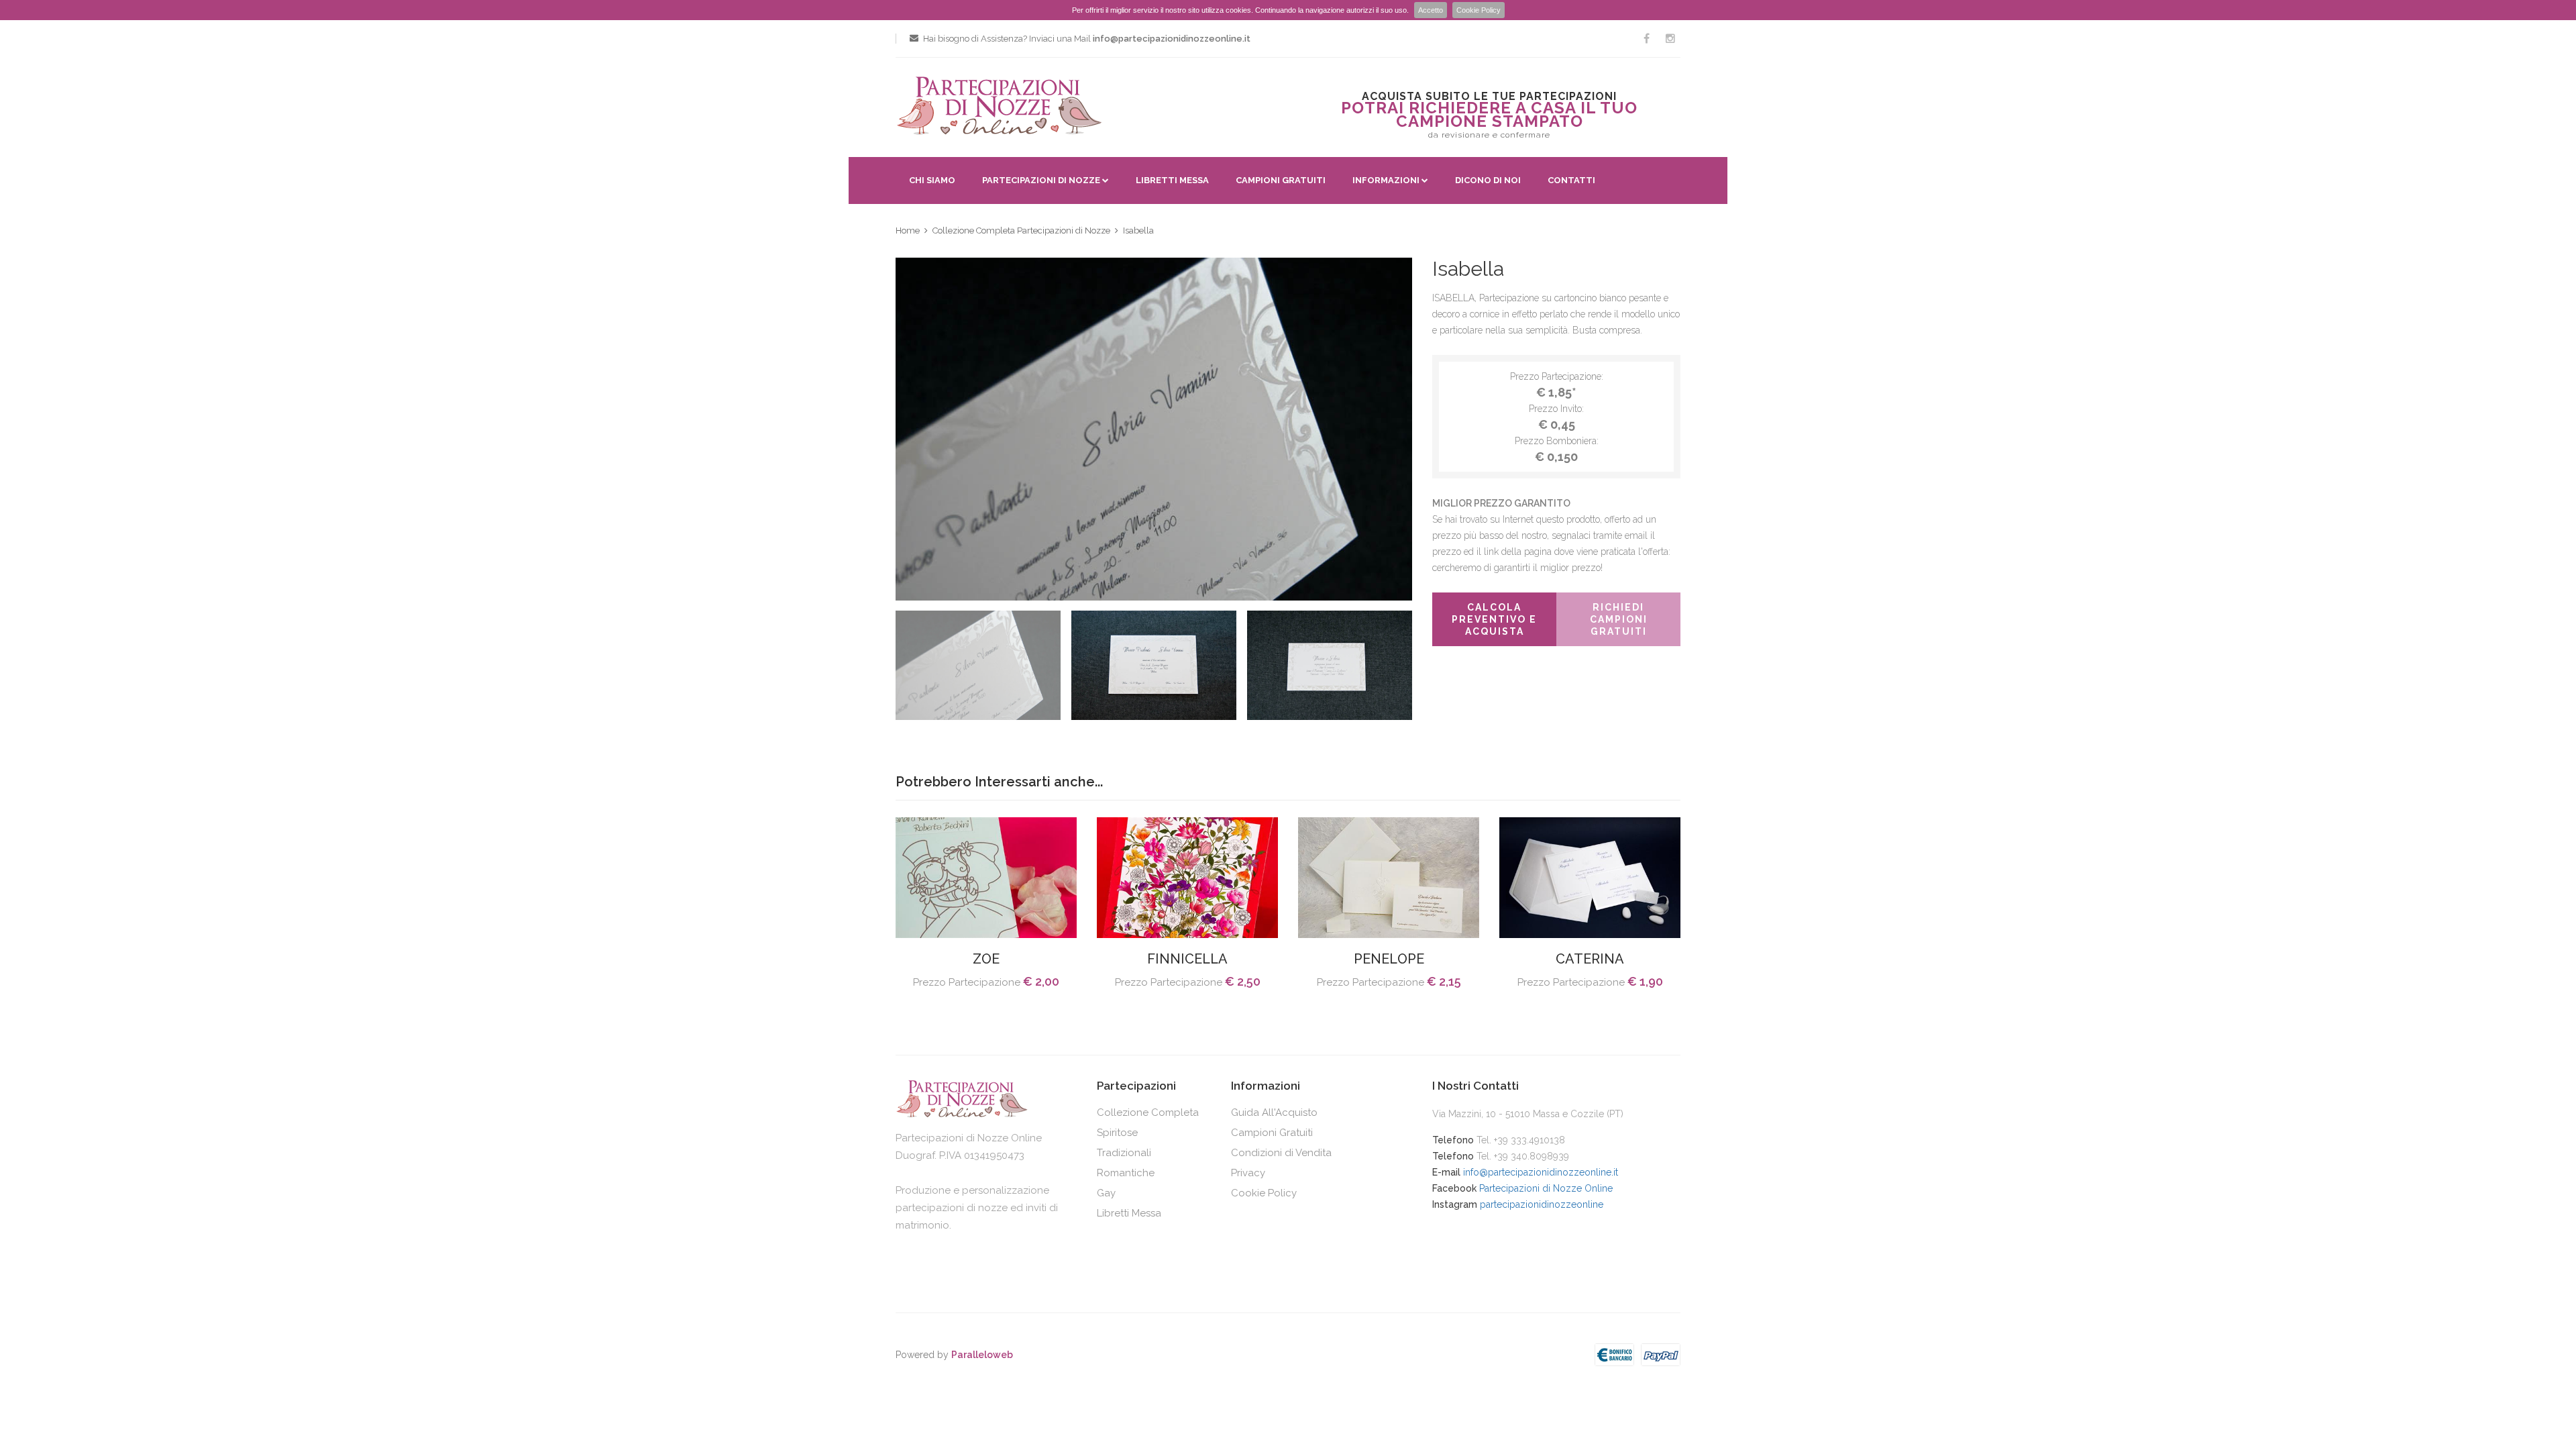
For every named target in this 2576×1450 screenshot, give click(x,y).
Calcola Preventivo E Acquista (1494, 619)
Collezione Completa (1148, 1112)
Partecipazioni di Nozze (1041, 180)
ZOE (986, 959)
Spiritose (1117, 1133)
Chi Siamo (932, 180)
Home (908, 230)
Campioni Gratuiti (1281, 180)
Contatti (1571, 180)
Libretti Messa (1172, 180)
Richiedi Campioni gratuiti (1619, 619)
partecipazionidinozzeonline (1542, 1204)
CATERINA (1590, 959)
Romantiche (1126, 1173)
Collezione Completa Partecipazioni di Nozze (1021, 230)
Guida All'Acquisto (1274, 1112)
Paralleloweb (982, 1355)
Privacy (1248, 1173)
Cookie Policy (1479, 10)
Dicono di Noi (1488, 180)
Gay (1106, 1193)
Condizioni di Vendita (1281, 1153)
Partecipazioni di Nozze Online (1546, 1188)
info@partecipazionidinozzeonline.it (1541, 1172)
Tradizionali (1124, 1153)
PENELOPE (1389, 959)
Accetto (1431, 10)
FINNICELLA (1187, 959)
